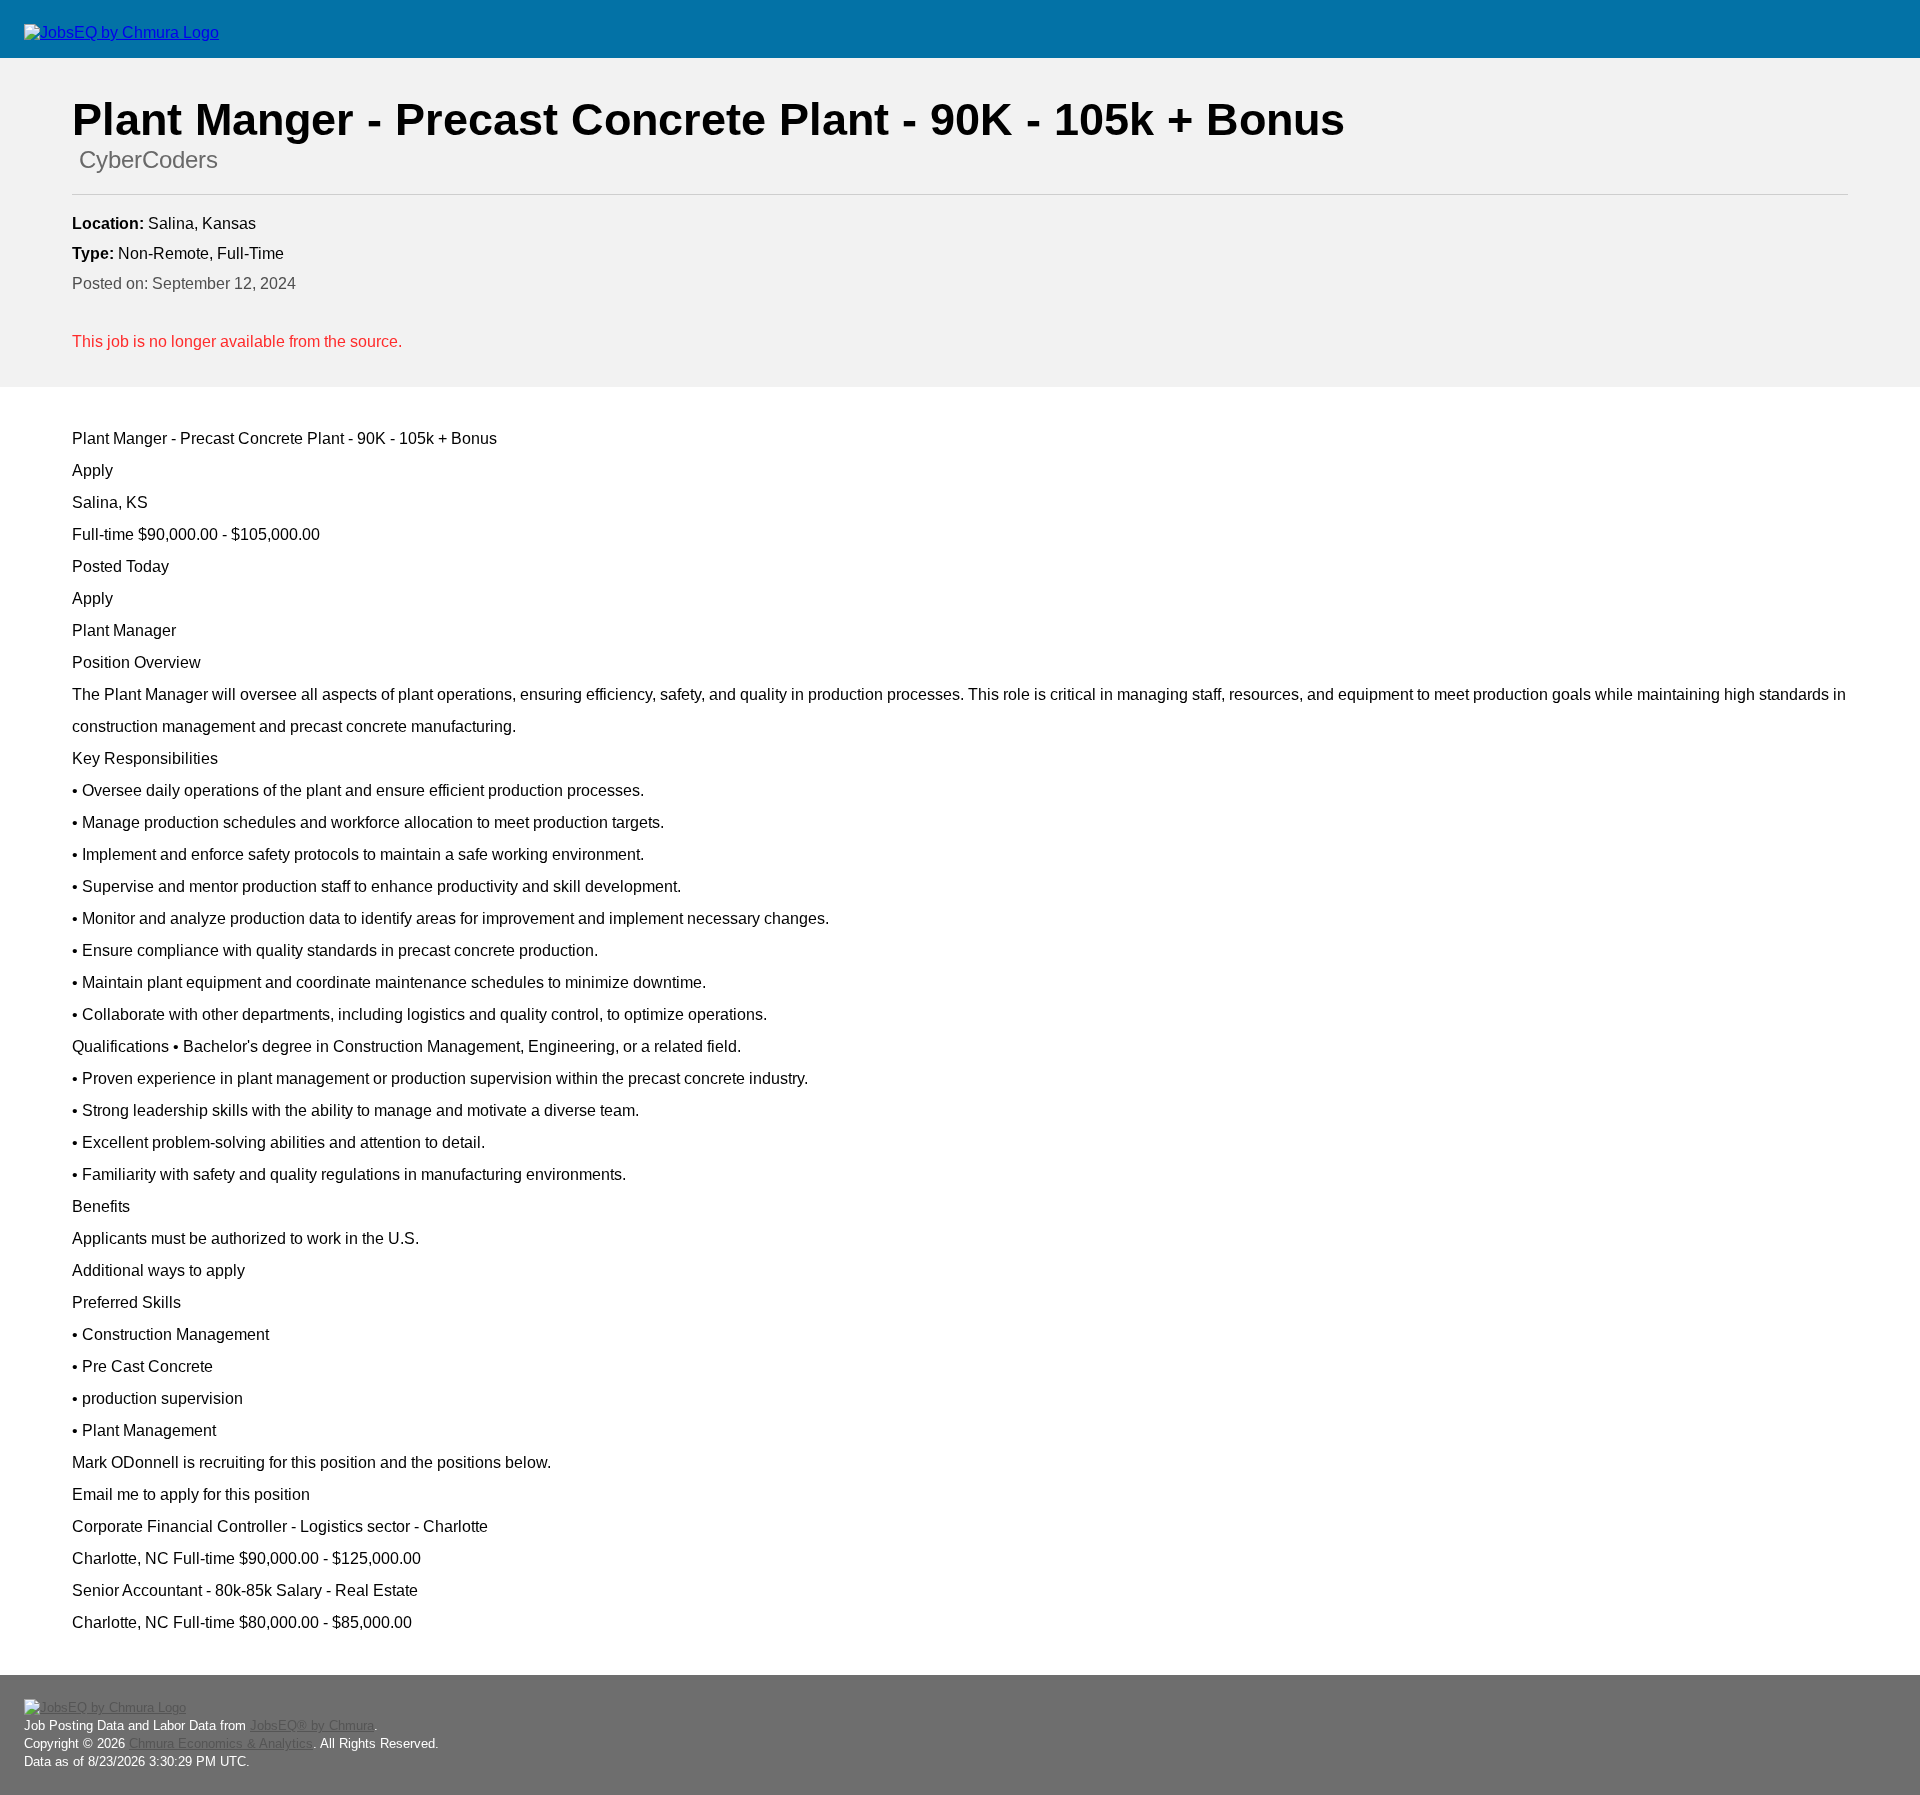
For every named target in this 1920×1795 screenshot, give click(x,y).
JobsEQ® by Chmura (312, 1725)
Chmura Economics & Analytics (221, 1743)
